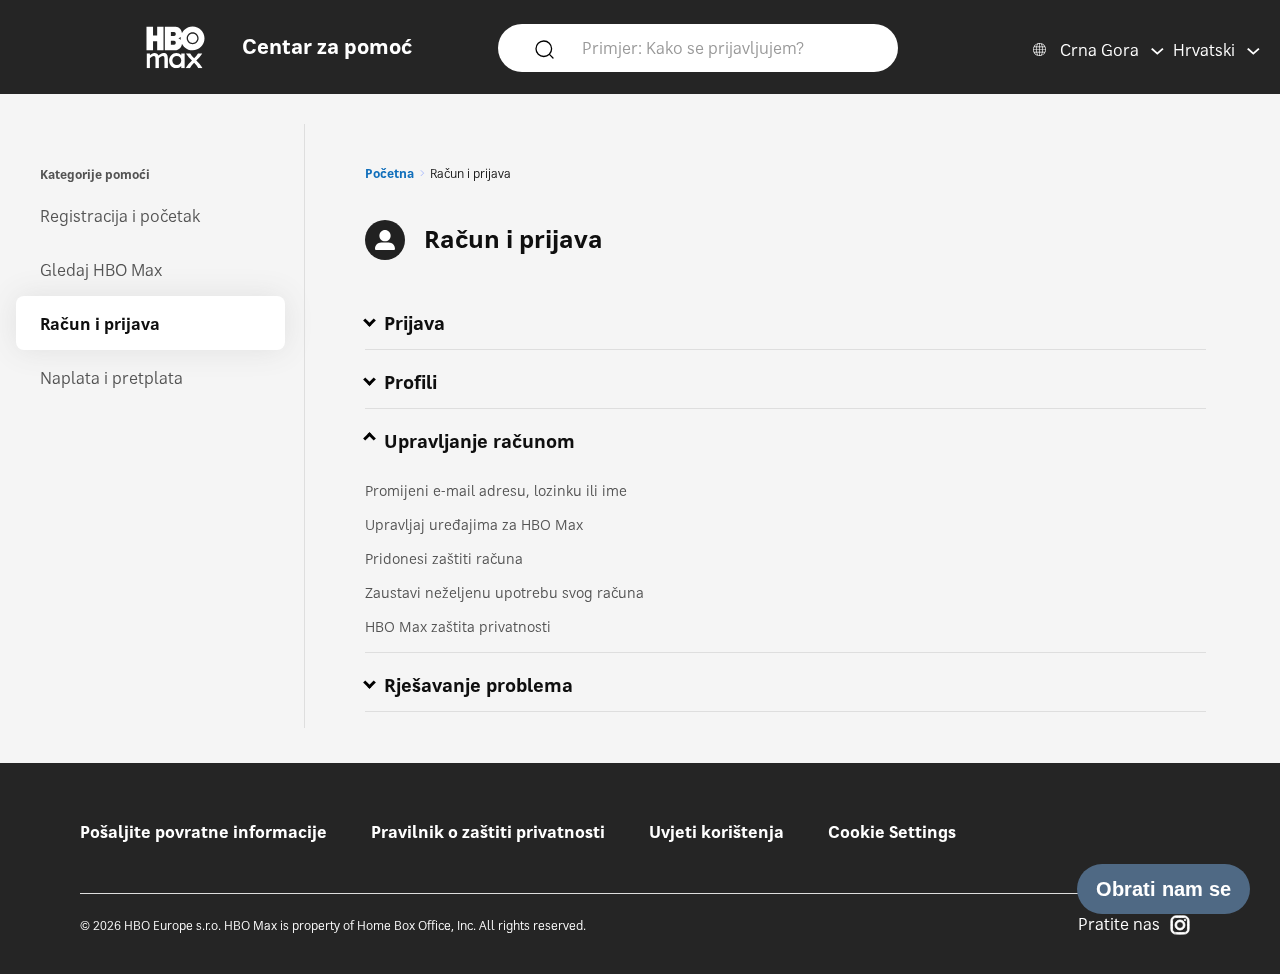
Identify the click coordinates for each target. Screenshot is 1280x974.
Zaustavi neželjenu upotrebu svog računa (504, 592)
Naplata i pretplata (111, 378)
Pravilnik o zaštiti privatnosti (488, 832)
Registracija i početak (120, 216)
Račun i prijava (100, 324)
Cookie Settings (892, 832)
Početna (389, 173)
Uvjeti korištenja (716, 832)
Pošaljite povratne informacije (203, 832)
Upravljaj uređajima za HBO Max (474, 524)
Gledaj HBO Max (101, 270)
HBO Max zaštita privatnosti (458, 626)
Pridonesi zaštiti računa (444, 558)
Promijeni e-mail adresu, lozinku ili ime (496, 490)
